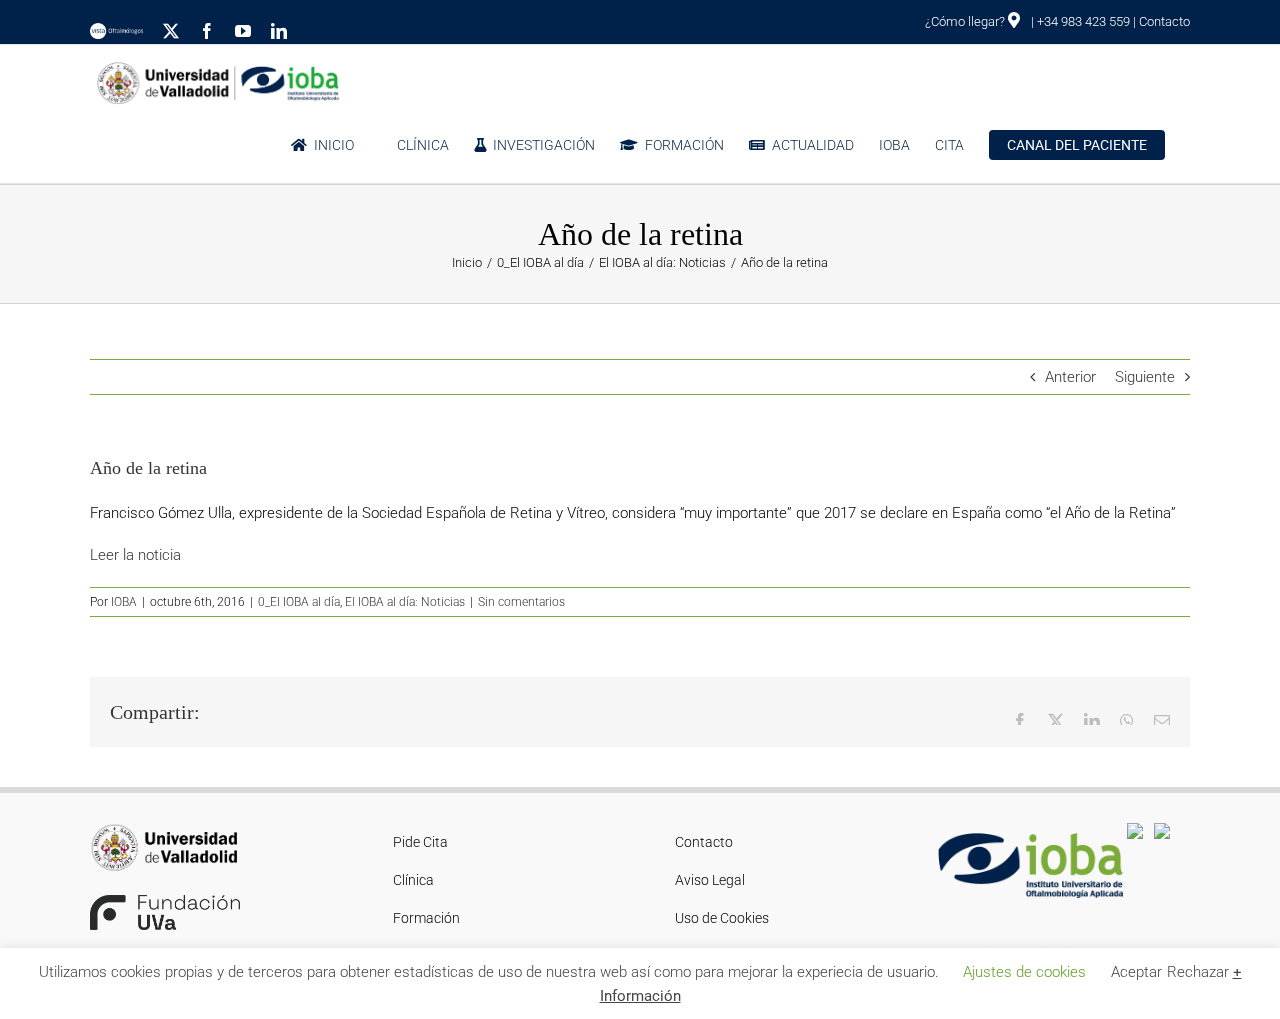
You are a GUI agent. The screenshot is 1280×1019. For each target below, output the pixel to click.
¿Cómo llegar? (966, 21)
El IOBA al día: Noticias (405, 602)
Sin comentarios (521, 602)
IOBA (124, 602)
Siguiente (1145, 377)
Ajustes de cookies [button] (1024, 972)
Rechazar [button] (1198, 972)
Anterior (1070, 377)
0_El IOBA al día (299, 602)
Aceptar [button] (1136, 972)
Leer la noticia (135, 555)
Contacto (1164, 21)
